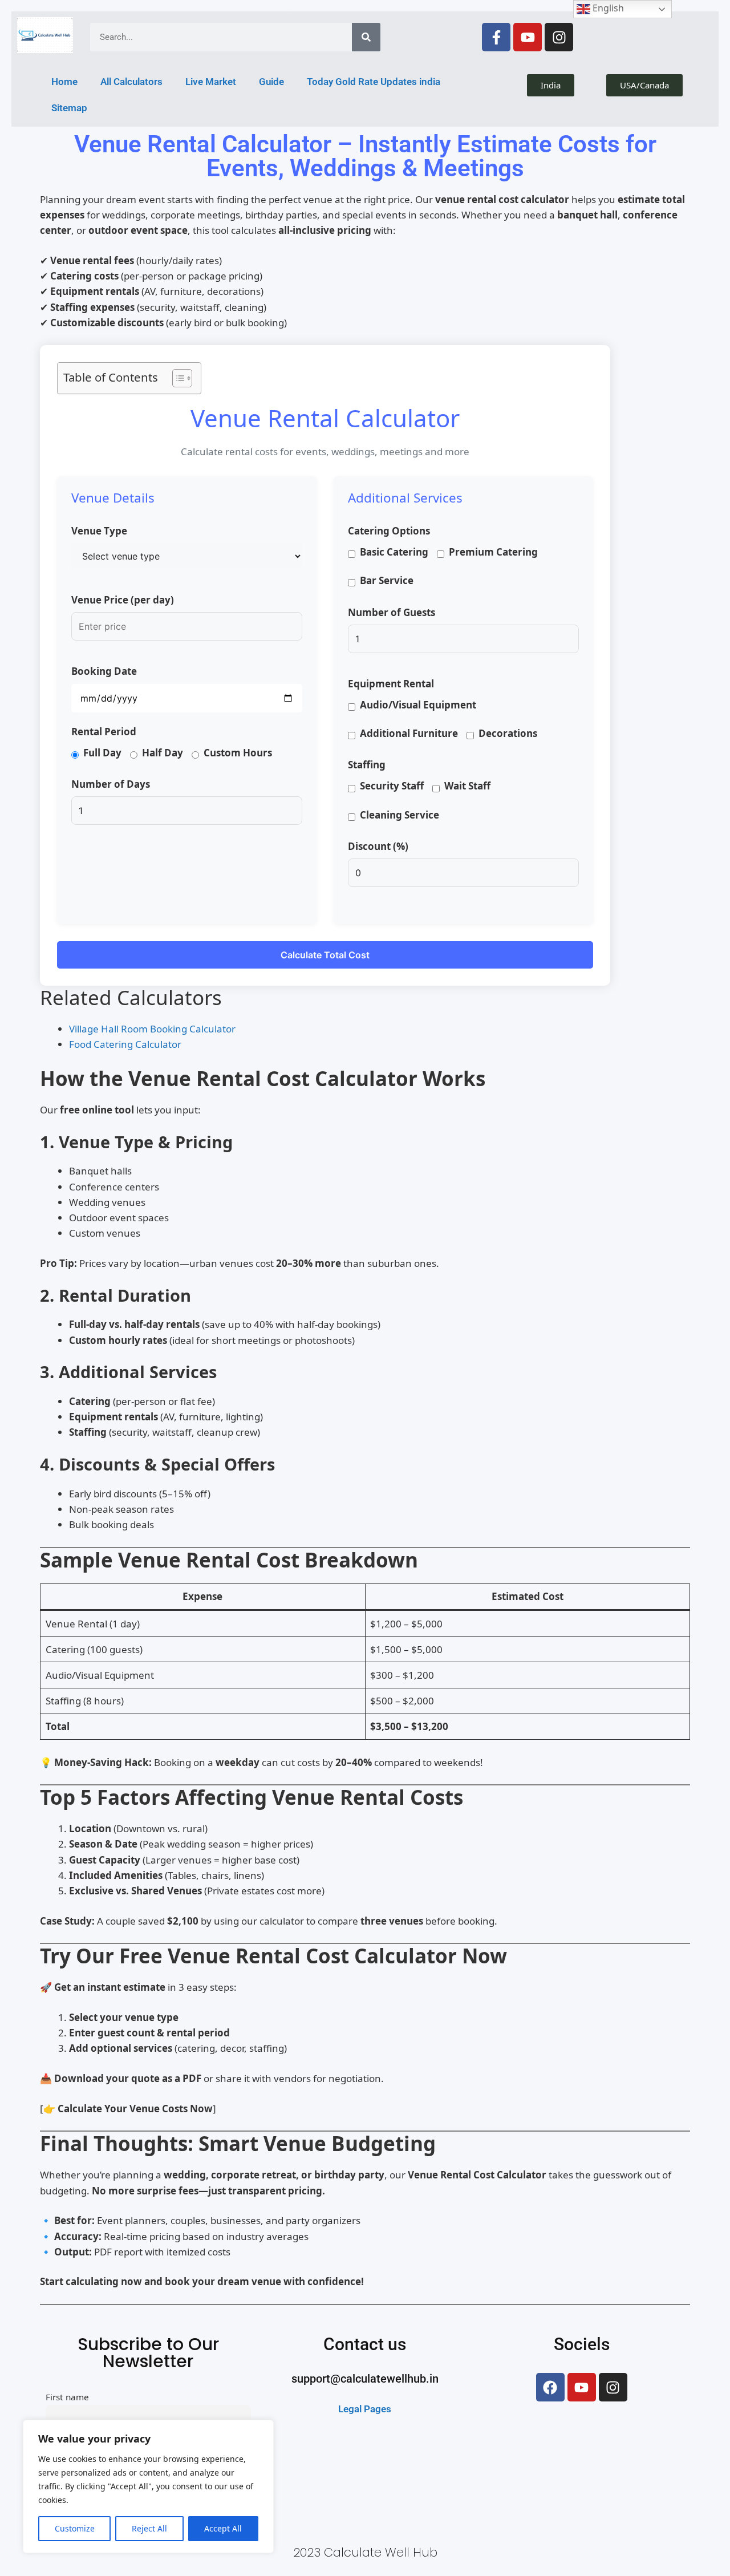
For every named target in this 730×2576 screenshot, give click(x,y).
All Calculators (131, 82)
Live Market (211, 82)
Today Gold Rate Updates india (374, 82)
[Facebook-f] (496, 37)
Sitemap (69, 108)
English (607, 8)
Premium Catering (493, 552)
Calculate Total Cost (325, 955)
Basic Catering (394, 552)
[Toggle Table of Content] (177, 378)
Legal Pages (365, 2439)
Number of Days (111, 784)
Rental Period (104, 732)
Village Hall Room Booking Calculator (152, 1029)
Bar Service (387, 580)
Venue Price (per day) (123, 600)
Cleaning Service (400, 815)
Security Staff (392, 786)
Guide (271, 82)
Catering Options (389, 531)
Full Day (102, 753)
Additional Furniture (409, 733)
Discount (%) (378, 846)
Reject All (149, 2528)
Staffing (367, 765)
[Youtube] (528, 37)
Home (64, 82)
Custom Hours (238, 753)
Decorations (508, 733)
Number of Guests (392, 612)
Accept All (223, 2528)
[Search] (366, 37)
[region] (148, 2486)
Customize (75, 2528)
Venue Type (99, 531)
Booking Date (104, 671)
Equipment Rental (391, 684)
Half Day (163, 753)
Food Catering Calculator (125, 1044)
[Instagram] (559, 37)
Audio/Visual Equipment (418, 705)
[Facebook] (550, 2417)
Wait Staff (467, 786)
